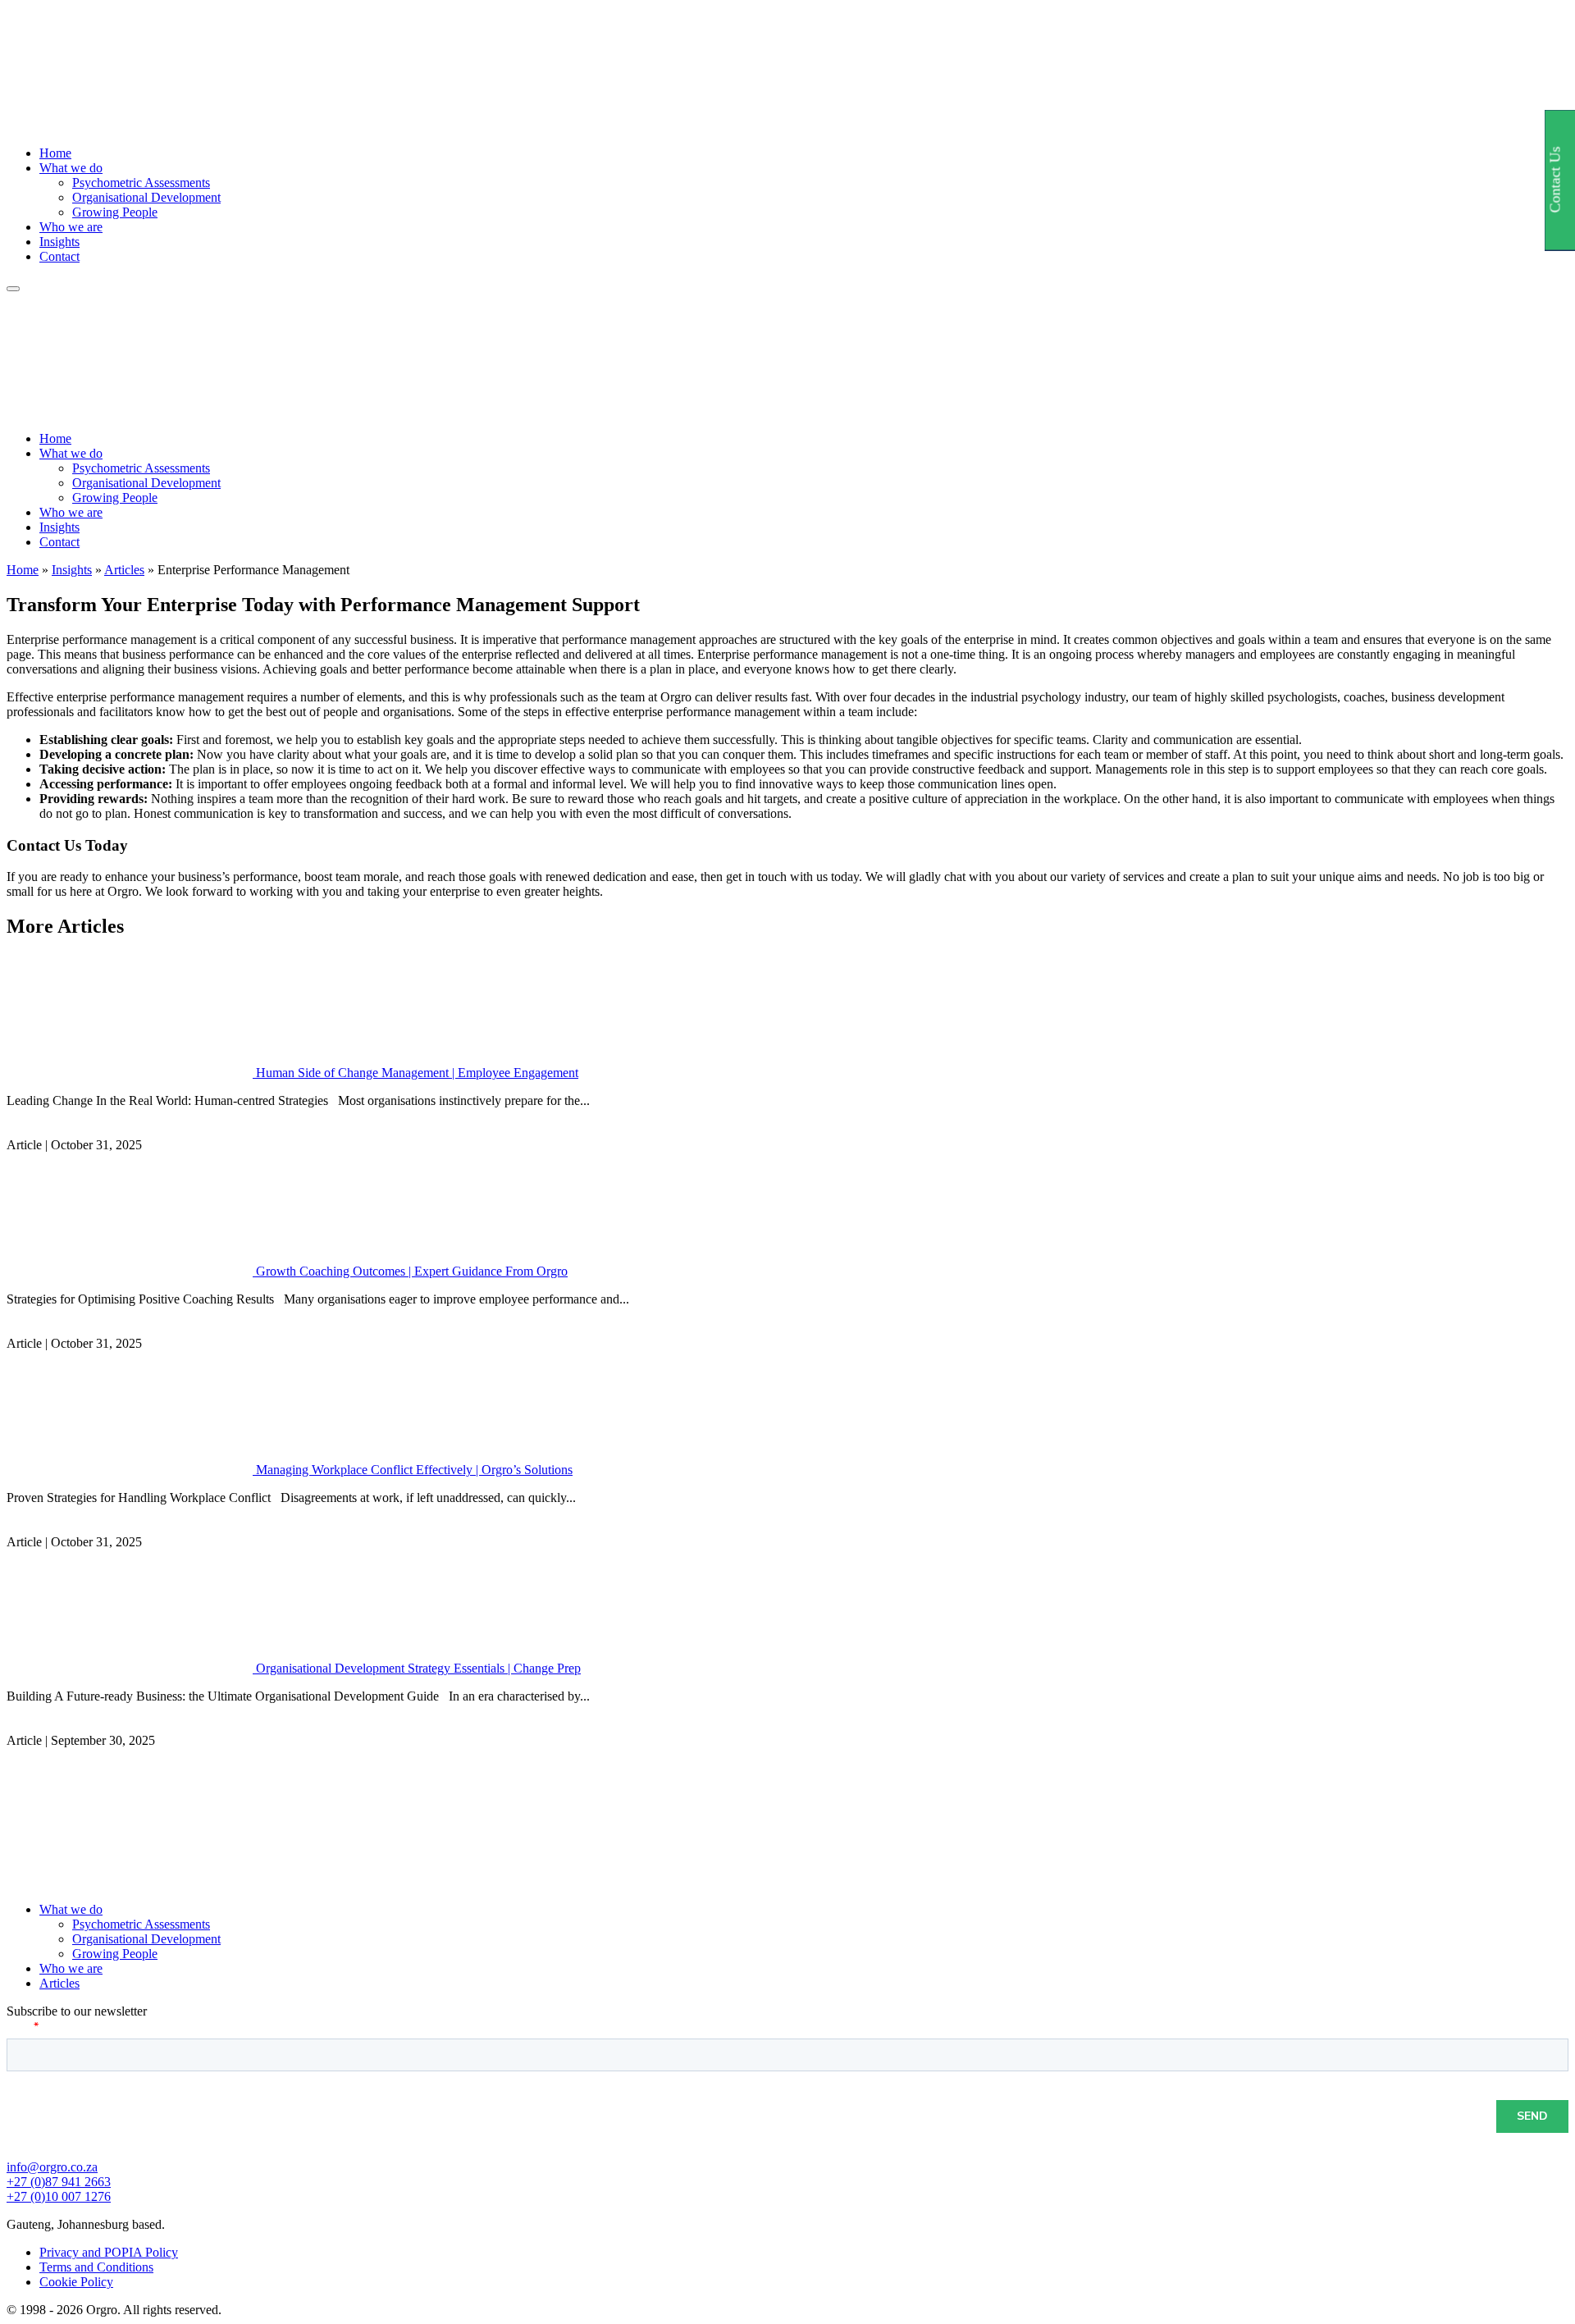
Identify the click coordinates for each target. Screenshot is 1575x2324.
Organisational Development (146, 197)
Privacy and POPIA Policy (109, 2252)
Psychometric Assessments (141, 183)
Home (55, 153)
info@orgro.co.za (52, 2167)
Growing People (115, 212)
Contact (59, 256)
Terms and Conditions (96, 2267)
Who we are (71, 227)
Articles (124, 570)
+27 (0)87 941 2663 (59, 2182)
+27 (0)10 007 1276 (59, 2196)
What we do (71, 168)
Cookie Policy (76, 2282)
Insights (59, 242)
